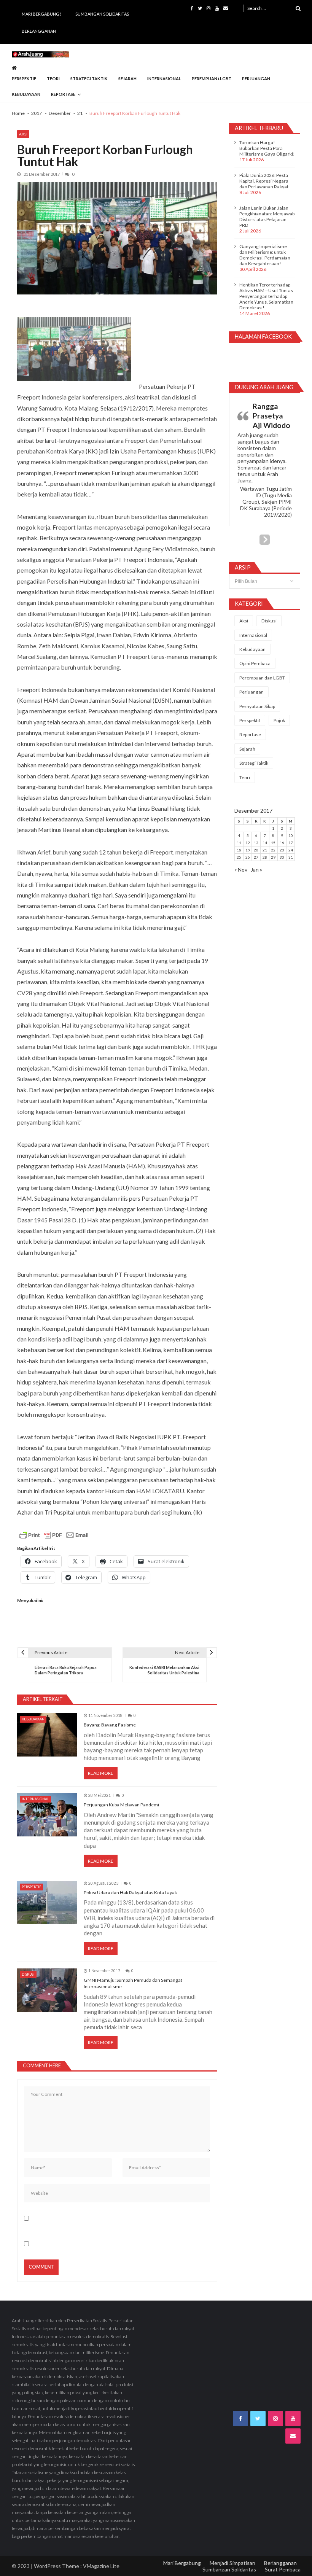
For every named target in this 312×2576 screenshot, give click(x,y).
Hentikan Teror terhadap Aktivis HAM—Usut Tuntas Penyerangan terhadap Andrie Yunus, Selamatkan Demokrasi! (266, 296)
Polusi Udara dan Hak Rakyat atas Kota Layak (130, 1893)
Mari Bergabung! (41, 14)
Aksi (23, 134)
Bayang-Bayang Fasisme (110, 1725)
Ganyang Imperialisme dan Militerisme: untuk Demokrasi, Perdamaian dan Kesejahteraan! (265, 255)
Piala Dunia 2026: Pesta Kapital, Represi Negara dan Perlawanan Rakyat (264, 181)
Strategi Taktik (89, 79)
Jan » (256, 870)
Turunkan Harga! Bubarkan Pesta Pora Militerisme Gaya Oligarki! (267, 148)
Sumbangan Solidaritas (102, 14)
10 (291, 835)
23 (282, 850)
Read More (101, 1773)
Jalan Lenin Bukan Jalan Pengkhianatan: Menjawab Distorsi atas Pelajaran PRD (267, 216)
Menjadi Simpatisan (232, 2563)
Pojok (279, 720)
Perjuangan (256, 79)
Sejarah (127, 79)
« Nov (241, 870)
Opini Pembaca (255, 663)
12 (248, 843)
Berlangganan (39, 31)
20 (256, 850)
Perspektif (24, 79)
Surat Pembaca (283, 2569)
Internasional (164, 79)
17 (291, 843)
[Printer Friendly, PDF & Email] (54, 1535)
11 (239, 843)
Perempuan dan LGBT (262, 678)
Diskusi (28, 1974)
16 (282, 843)
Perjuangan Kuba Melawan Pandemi (121, 1805)
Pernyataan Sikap (257, 706)
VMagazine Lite (101, 2566)
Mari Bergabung (182, 2563)
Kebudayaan (26, 94)
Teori (53, 79)
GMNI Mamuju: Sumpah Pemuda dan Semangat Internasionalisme (133, 1983)
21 (265, 850)
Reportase (63, 94)
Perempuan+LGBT (212, 79)
